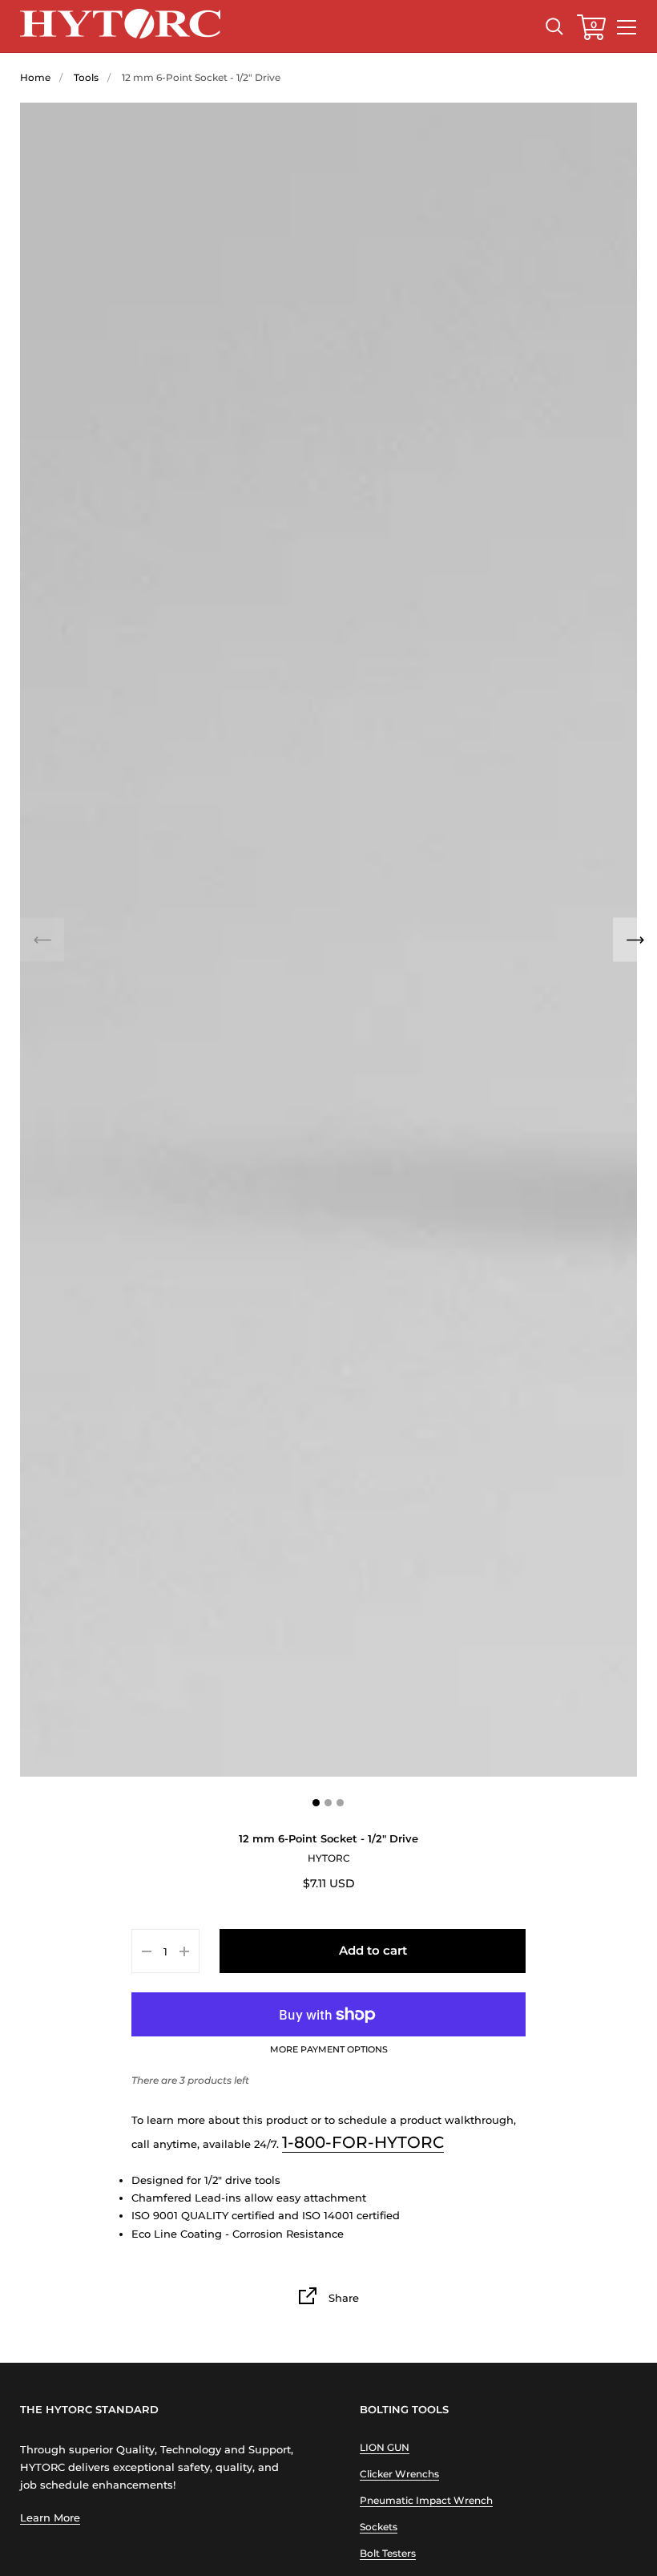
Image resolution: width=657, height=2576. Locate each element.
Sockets (379, 2527)
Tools (86, 77)
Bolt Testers (388, 2553)
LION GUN (385, 2447)
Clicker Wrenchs (399, 2474)
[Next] (635, 940)
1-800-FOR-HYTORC (363, 2142)
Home (35, 77)
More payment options (329, 2050)
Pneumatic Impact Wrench (426, 2500)
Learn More (50, 2517)
